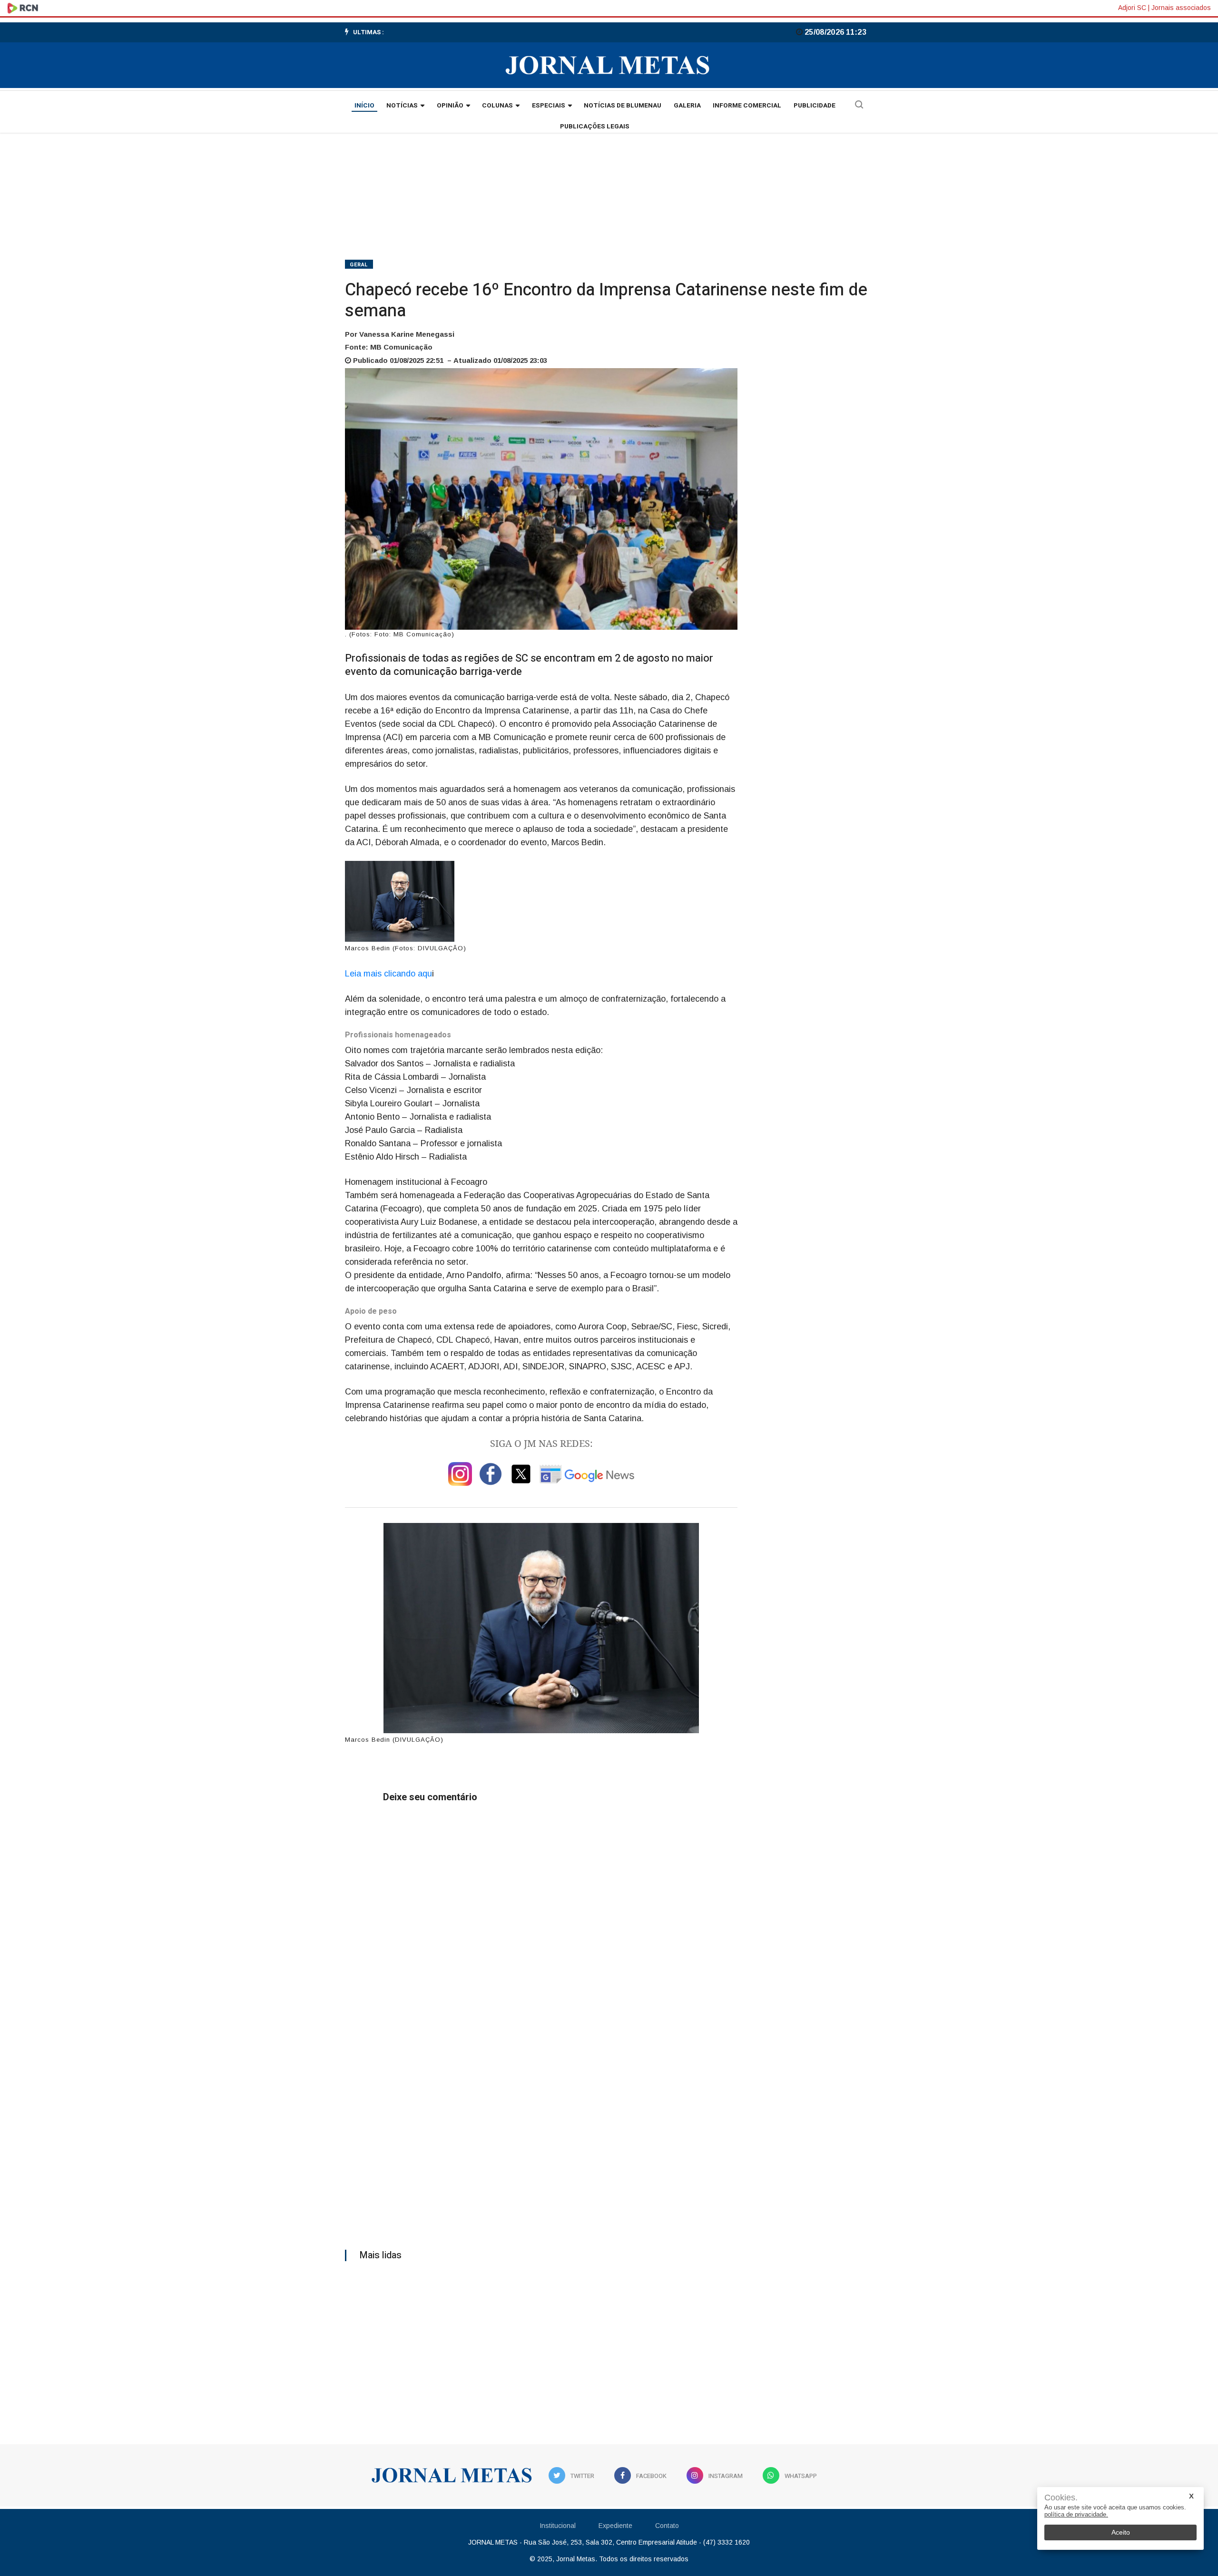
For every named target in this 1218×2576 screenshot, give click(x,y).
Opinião (450, 106)
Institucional (558, 2526)
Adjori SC (1132, 8)
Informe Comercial (747, 106)
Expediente (615, 2526)
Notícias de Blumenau (623, 106)
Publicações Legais (595, 127)
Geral (359, 265)
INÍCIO (364, 106)
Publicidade (815, 106)
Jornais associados (1181, 8)
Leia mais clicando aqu (388, 974)
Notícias (402, 106)
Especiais (549, 106)
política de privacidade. (1076, 2514)
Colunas (497, 106)
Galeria (687, 106)
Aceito (1121, 2532)
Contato (667, 2526)
